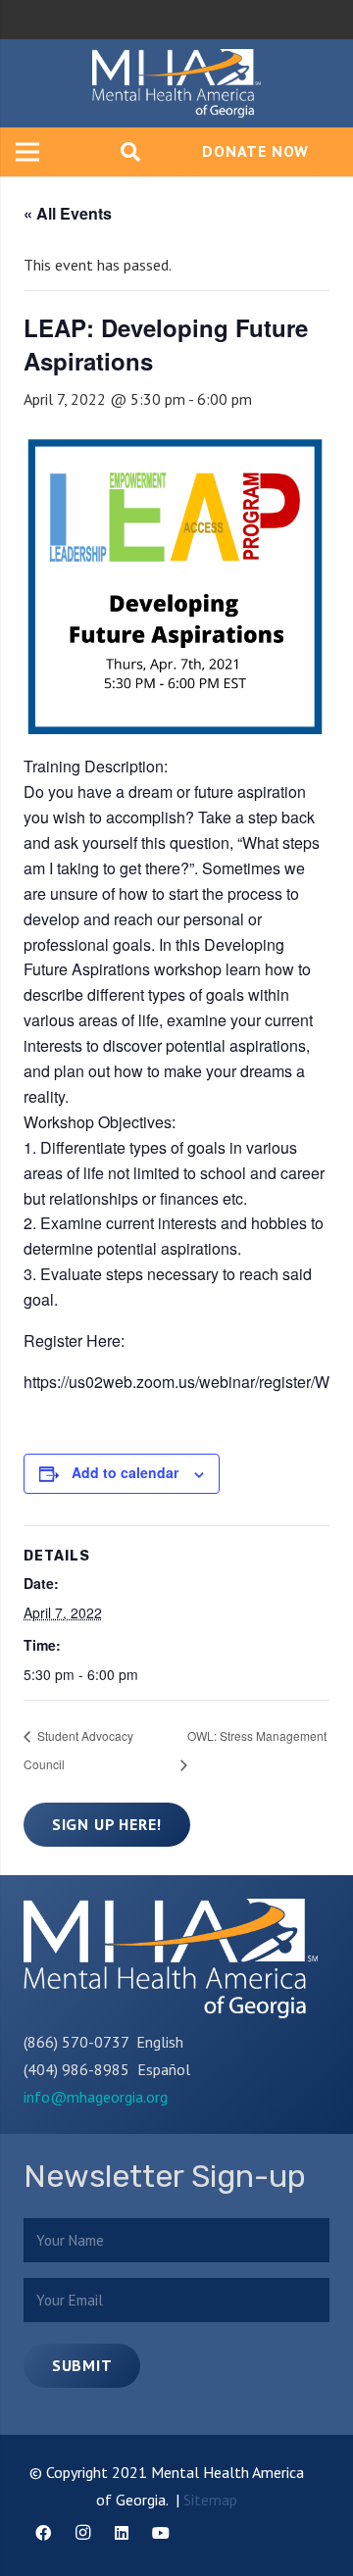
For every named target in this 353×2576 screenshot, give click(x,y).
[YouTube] (161, 2533)
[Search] (130, 152)
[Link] (176, 83)
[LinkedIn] (122, 2533)
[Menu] (27, 152)
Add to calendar (125, 1472)
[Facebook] (43, 2533)
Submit (82, 2365)
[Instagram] (82, 2533)
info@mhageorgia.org (96, 2097)
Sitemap (210, 2500)
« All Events (68, 213)
